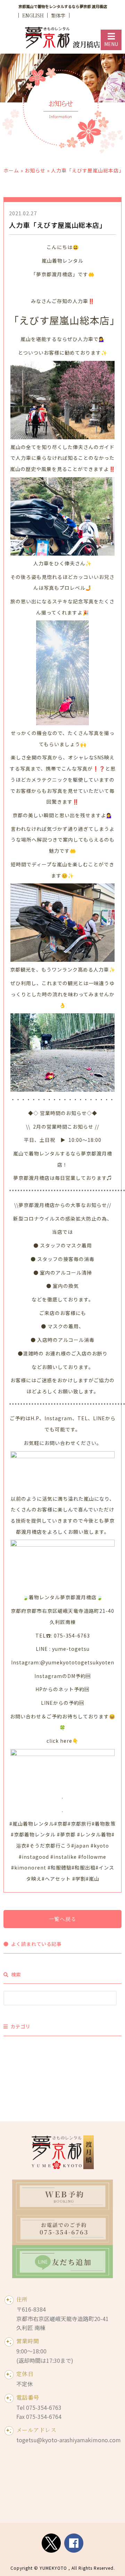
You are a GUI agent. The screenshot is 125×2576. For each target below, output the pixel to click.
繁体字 (58, 15)
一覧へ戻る (62, 1919)
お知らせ (35, 170)
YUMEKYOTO (53, 2568)
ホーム (11, 170)
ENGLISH (33, 15)
